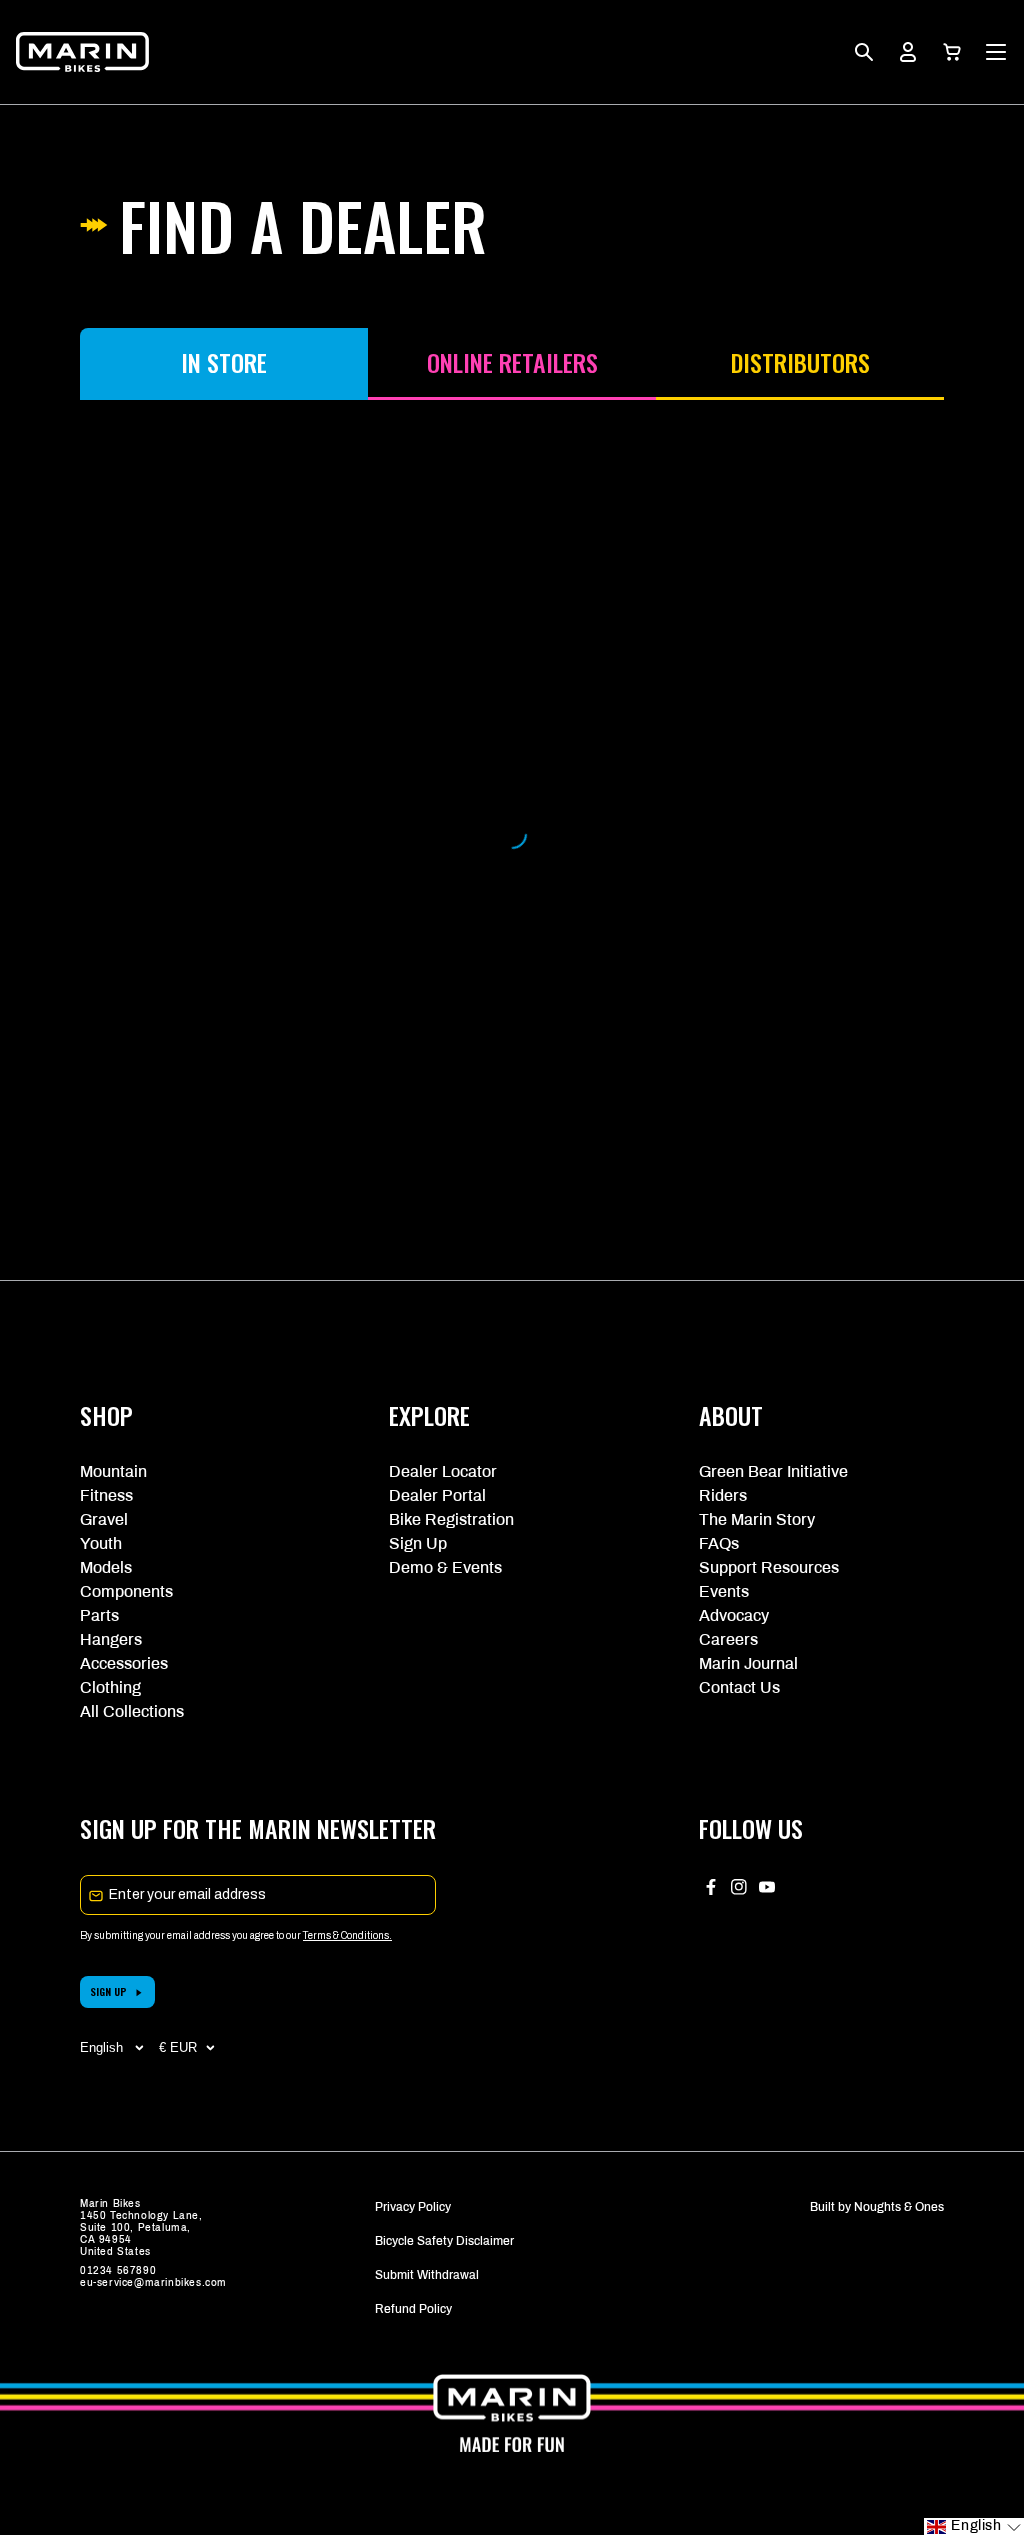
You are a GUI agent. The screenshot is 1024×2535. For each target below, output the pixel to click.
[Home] (82, 52)
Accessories (124, 1663)
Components (126, 1591)
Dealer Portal (437, 1495)
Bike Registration (451, 1519)
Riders (723, 1495)
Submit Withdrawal (427, 2275)
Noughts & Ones (899, 2207)
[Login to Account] (908, 52)
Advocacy (734, 1615)
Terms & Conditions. (347, 1935)
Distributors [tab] (800, 362)
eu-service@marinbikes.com (153, 2282)
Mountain (113, 1471)
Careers (728, 1639)
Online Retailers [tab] (512, 362)
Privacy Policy (413, 2207)
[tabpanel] (512, 834)
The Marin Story (757, 1519)
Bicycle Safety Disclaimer (444, 2241)
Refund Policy (413, 2309)
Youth (101, 1543)
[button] (952, 52)
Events (724, 1591)
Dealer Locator (443, 1471)
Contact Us (739, 1687)
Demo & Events (445, 1567)
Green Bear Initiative (773, 1471)
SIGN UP (108, 1991)
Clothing (110, 1687)
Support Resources (769, 1567)
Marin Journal (748, 1663)
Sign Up (418, 1543)
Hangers (111, 1639)
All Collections (132, 1711)
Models (106, 1567)
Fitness (106, 1495)
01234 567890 (118, 2270)
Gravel (104, 1519)
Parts (99, 1615)
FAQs (719, 1543)
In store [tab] (224, 362)
